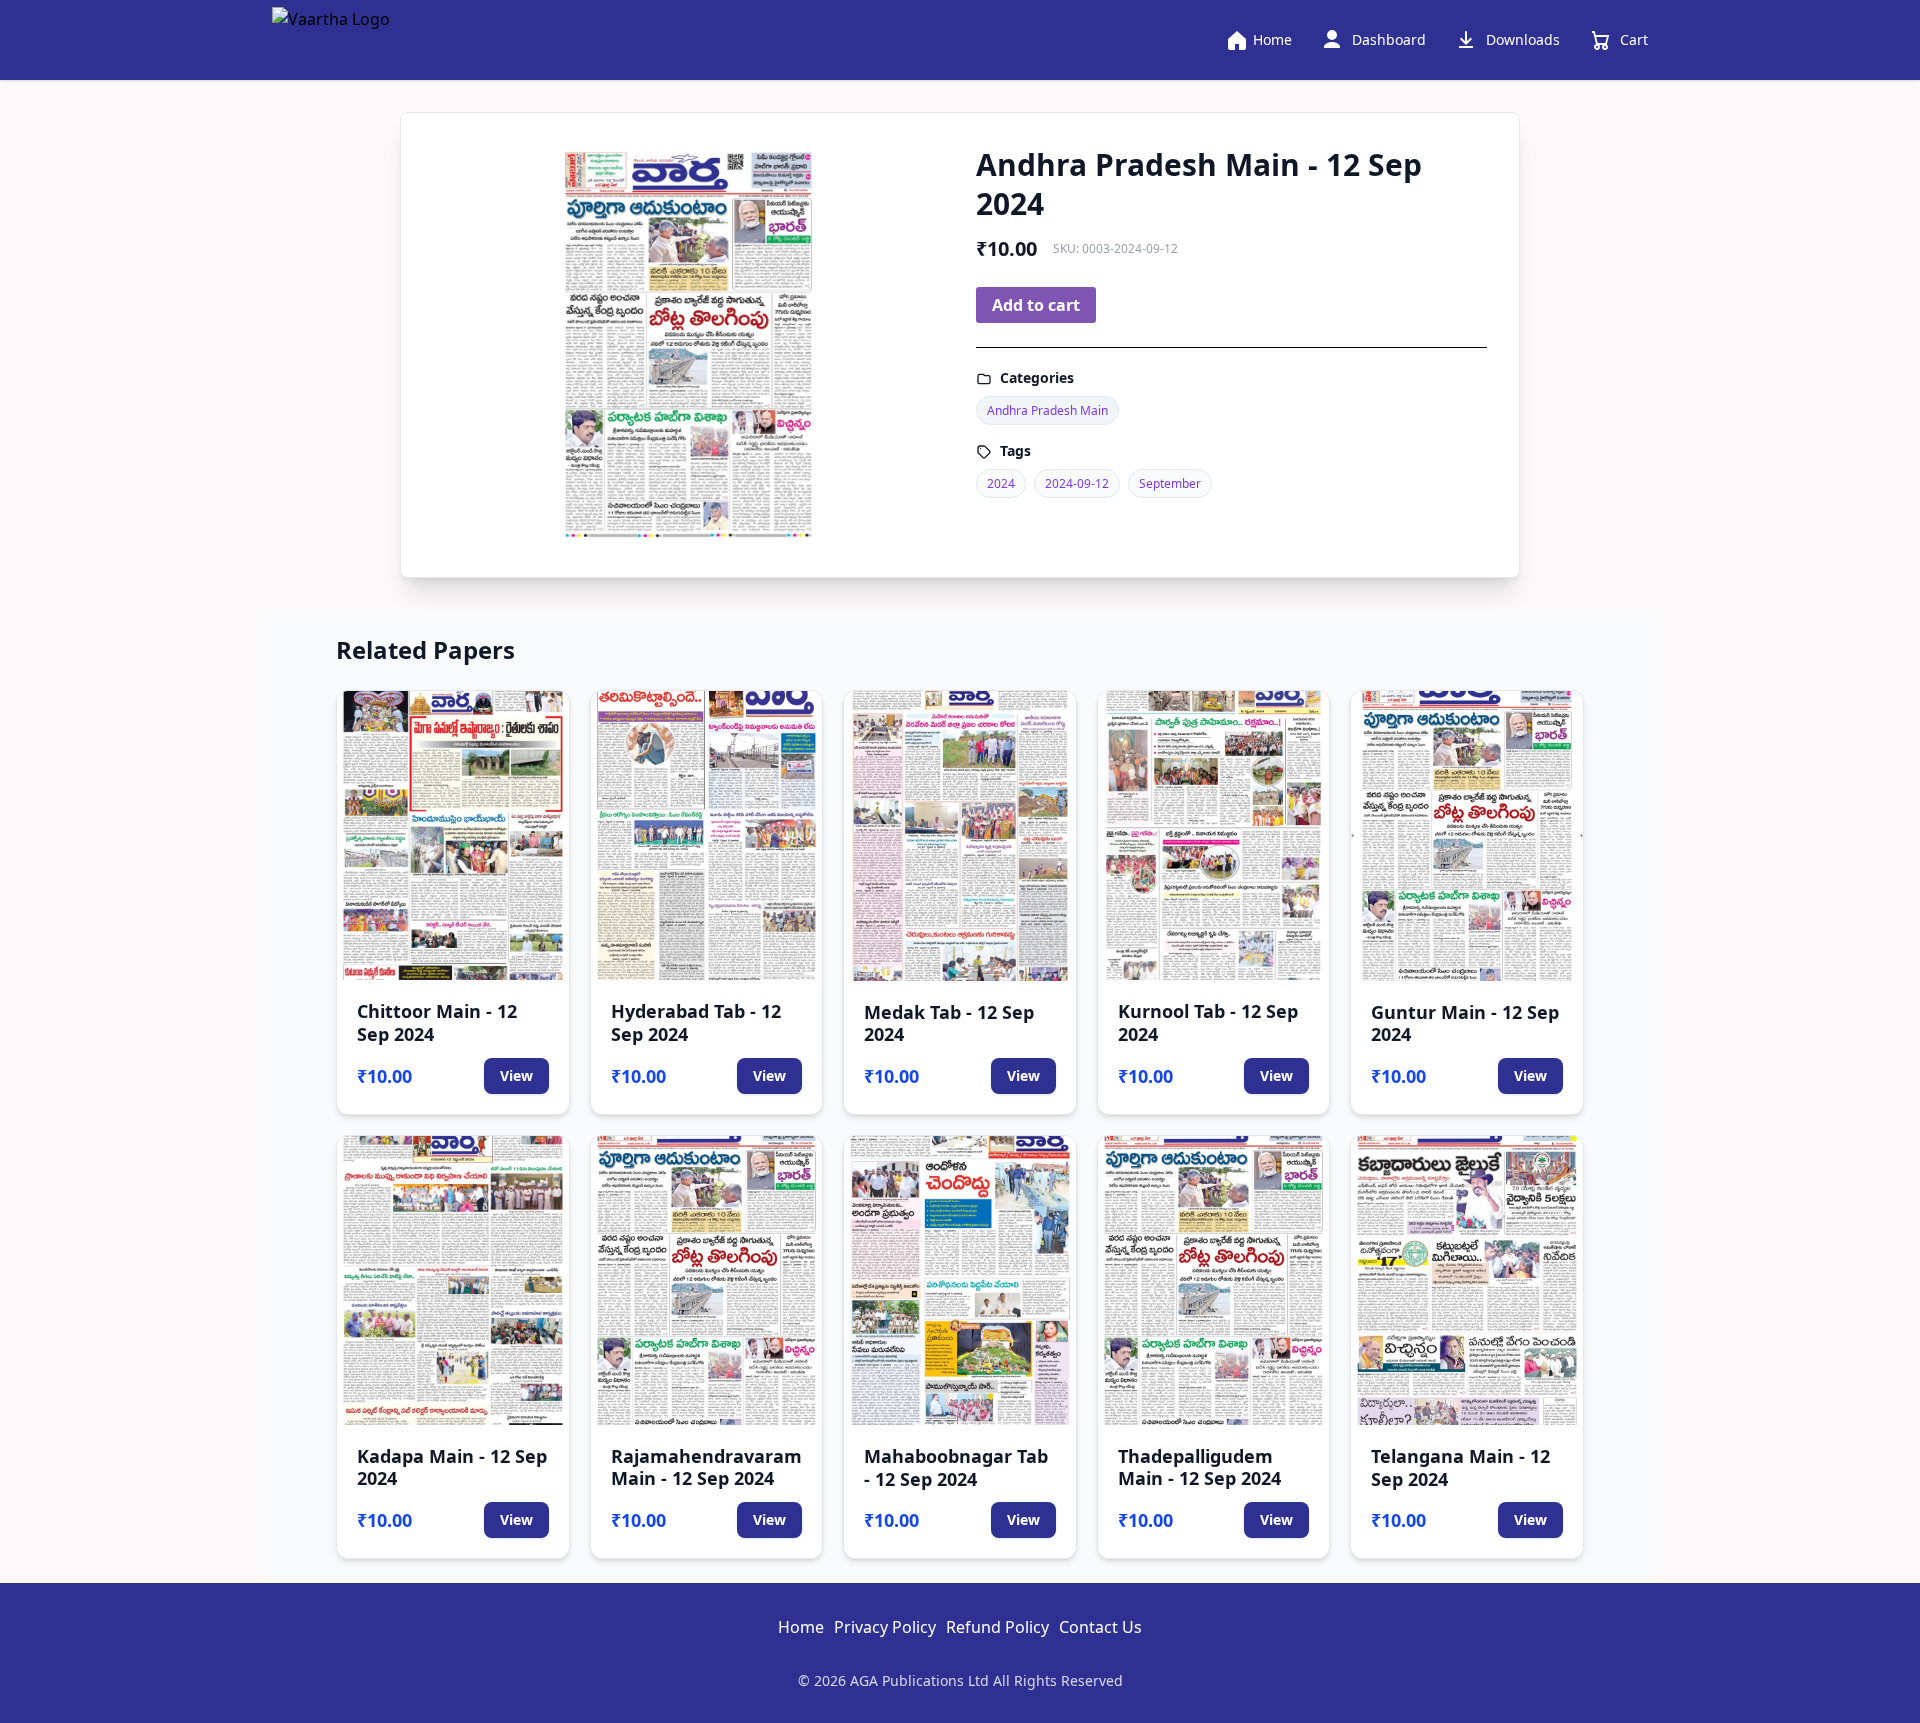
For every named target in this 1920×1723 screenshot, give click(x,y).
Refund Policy (997, 1627)
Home (801, 1627)
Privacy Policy (885, 1627)
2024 (1001, 483)
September (1170, 483)
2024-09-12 (1077, 483)
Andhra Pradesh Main (1047, 410)
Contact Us (1100, 1627)
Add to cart (1036, 305)
